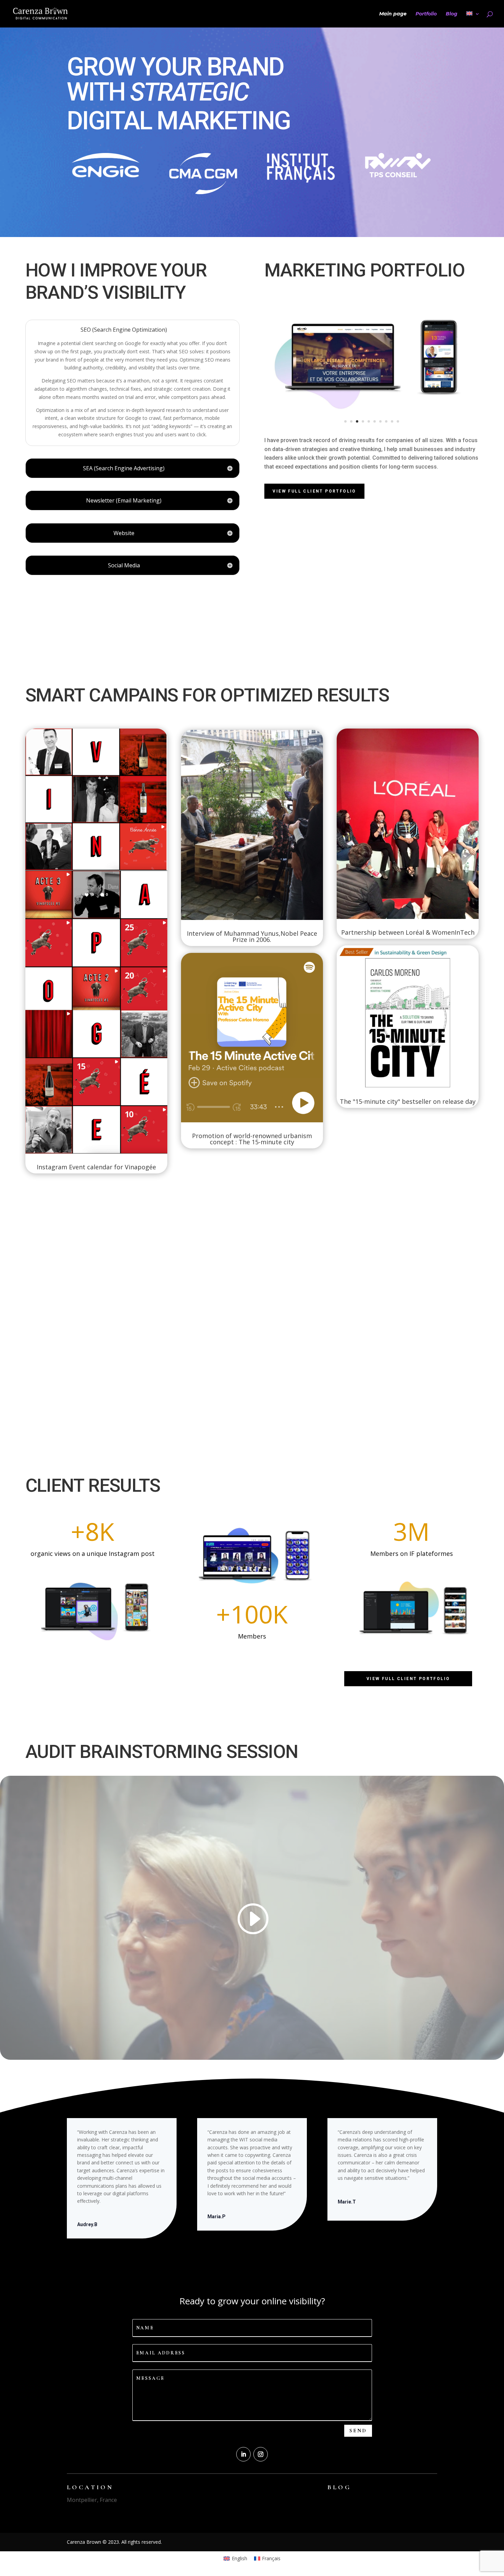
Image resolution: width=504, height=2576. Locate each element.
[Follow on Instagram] (261, 2454)
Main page (393, 14)
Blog (452, 14)
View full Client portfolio (314, 491)
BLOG (339, 2487)
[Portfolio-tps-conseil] (371, 418)
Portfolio (426, 14)
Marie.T (347, 2202)
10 (398, 421)
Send (358, 2431)
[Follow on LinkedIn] (243, 2454)
